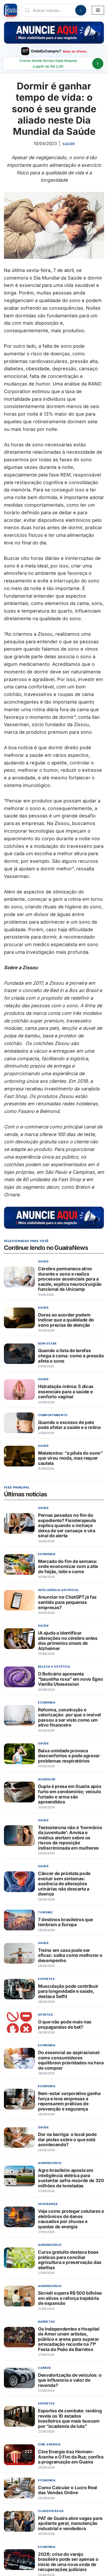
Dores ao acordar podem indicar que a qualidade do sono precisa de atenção (66, 1320)
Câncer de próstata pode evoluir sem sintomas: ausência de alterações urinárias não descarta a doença (64, 1884)
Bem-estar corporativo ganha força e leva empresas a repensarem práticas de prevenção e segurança (69, 2101)
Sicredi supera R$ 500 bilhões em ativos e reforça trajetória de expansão (70, 2298)
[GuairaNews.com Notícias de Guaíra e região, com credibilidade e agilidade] (10, 10)
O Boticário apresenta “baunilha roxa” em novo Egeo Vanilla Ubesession (70, 1679)
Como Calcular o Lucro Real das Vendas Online (67, 2490)
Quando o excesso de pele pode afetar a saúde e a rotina (69, 1425)
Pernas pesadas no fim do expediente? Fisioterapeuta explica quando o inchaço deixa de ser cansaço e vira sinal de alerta (67, 1526)
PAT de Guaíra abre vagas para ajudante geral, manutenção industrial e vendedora (70, 2523)
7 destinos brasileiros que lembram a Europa (66, 1922)
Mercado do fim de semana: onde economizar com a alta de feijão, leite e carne (68, 1566)
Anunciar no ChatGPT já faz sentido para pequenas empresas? (67, 1602)
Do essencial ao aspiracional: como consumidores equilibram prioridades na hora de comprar (71, 2060)
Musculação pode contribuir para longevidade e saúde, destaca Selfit (68, 1991)
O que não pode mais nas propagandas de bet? (65, 2025)
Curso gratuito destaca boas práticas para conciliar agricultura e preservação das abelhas (70, 2260)
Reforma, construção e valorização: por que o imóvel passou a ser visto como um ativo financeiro (69, 1717)
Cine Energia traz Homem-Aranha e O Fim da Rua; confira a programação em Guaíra (71, 2457)
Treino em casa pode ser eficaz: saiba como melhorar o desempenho (70, 1955)
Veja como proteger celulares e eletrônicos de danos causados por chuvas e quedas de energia (71, 2219)
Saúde (69, 143)
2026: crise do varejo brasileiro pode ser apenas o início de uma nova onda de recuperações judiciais (68, 2562)
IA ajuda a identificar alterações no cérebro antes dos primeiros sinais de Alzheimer (68, 1641)
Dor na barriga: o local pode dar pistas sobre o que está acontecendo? (67, 2140)
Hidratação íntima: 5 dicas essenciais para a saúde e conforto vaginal (66, 1391)
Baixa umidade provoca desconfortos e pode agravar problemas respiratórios (69, 1756)
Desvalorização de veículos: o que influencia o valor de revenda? (70, 2380)
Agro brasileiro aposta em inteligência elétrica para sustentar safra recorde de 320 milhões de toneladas (71, 2178)
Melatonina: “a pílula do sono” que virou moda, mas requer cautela (70, 1458)
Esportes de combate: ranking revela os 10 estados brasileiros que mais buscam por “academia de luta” (70, 2419)
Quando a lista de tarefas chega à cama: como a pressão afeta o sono (71, 1356)
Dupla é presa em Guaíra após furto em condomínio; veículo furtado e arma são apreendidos (70, 1794)
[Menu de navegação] (98, 10)
